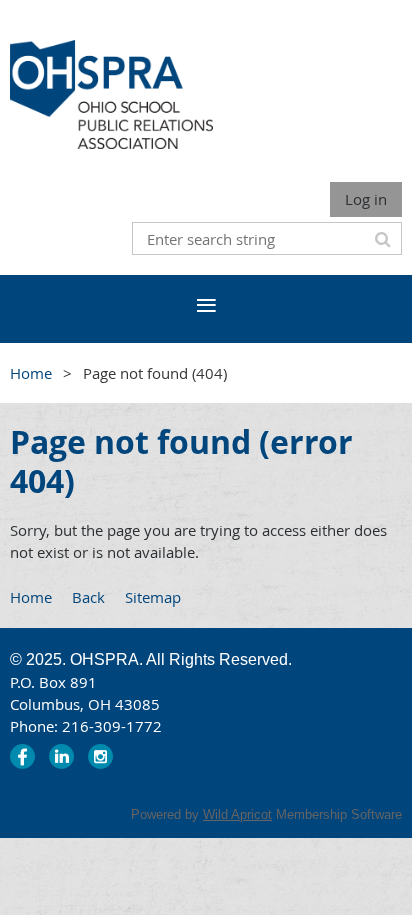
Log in (366, 199)
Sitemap (153, 597)
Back (88, 597)
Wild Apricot (237, 814)
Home (31, 373)
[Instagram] (100, 756)
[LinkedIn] (61, 756)
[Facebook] (22, 756)
